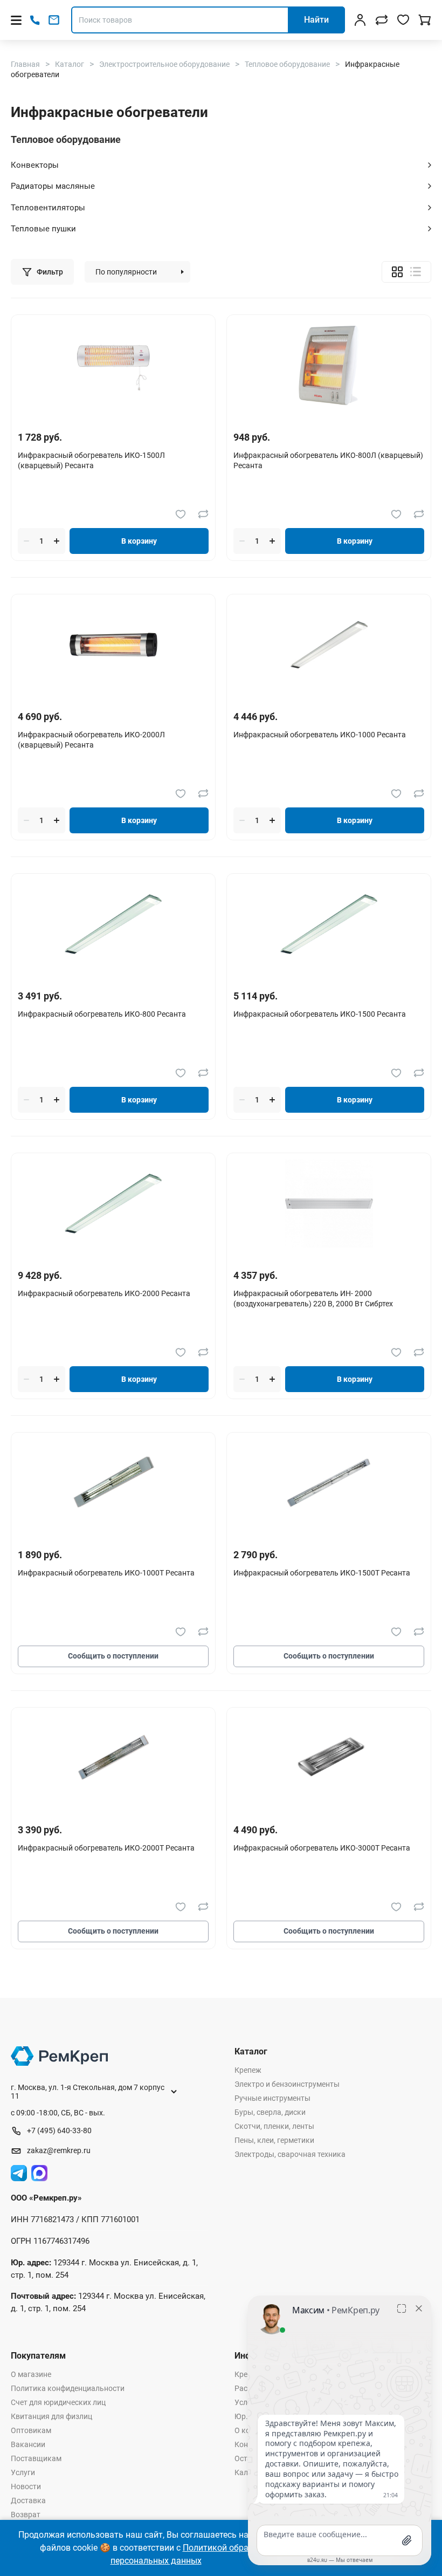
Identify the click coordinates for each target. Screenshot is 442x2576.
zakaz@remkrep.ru (59, 2150)
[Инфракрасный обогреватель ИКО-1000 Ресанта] (329, 645)
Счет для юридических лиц (58, 2402)
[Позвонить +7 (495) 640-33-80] (35, 20)
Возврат (26, 2515)
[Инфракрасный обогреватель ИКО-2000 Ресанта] (113, 1204)
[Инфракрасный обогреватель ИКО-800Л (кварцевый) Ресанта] (329, 365)
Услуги (23, 2472)
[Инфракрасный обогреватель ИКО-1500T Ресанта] (329, 1483)
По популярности (126, 272)
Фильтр (50, 272)
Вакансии (28, 2444)
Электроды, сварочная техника (290, 2154)
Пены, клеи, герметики (274, 2140)
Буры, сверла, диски (270, 2112)
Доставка (28, 2500)
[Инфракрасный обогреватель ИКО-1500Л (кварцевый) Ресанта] (113, 365)
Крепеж (248, 2070)
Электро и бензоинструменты (287, 2084)
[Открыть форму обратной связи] (54, 20)
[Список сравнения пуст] (382, 20)
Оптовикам (31, 2430)
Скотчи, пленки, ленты (274, 2126)
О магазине (31, 2374)
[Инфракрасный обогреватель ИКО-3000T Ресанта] (329, 1758)
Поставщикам (36, 2458)
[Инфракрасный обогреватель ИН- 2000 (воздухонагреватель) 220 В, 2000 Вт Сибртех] (329, 1204)
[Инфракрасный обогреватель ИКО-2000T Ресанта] (113, 1758)
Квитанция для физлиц (51, 2416)
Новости (26, 2486)
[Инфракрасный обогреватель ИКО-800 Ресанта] (113, 924)
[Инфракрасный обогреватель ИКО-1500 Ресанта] (329, 924)
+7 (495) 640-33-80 (59, 2130)
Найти (316, 20)
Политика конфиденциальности (68, 2388)
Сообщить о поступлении (113, 1656)
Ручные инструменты (272, 2098)
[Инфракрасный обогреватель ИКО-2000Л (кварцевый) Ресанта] (113, 645)
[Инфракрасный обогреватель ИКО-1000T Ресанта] (113, 1483)
